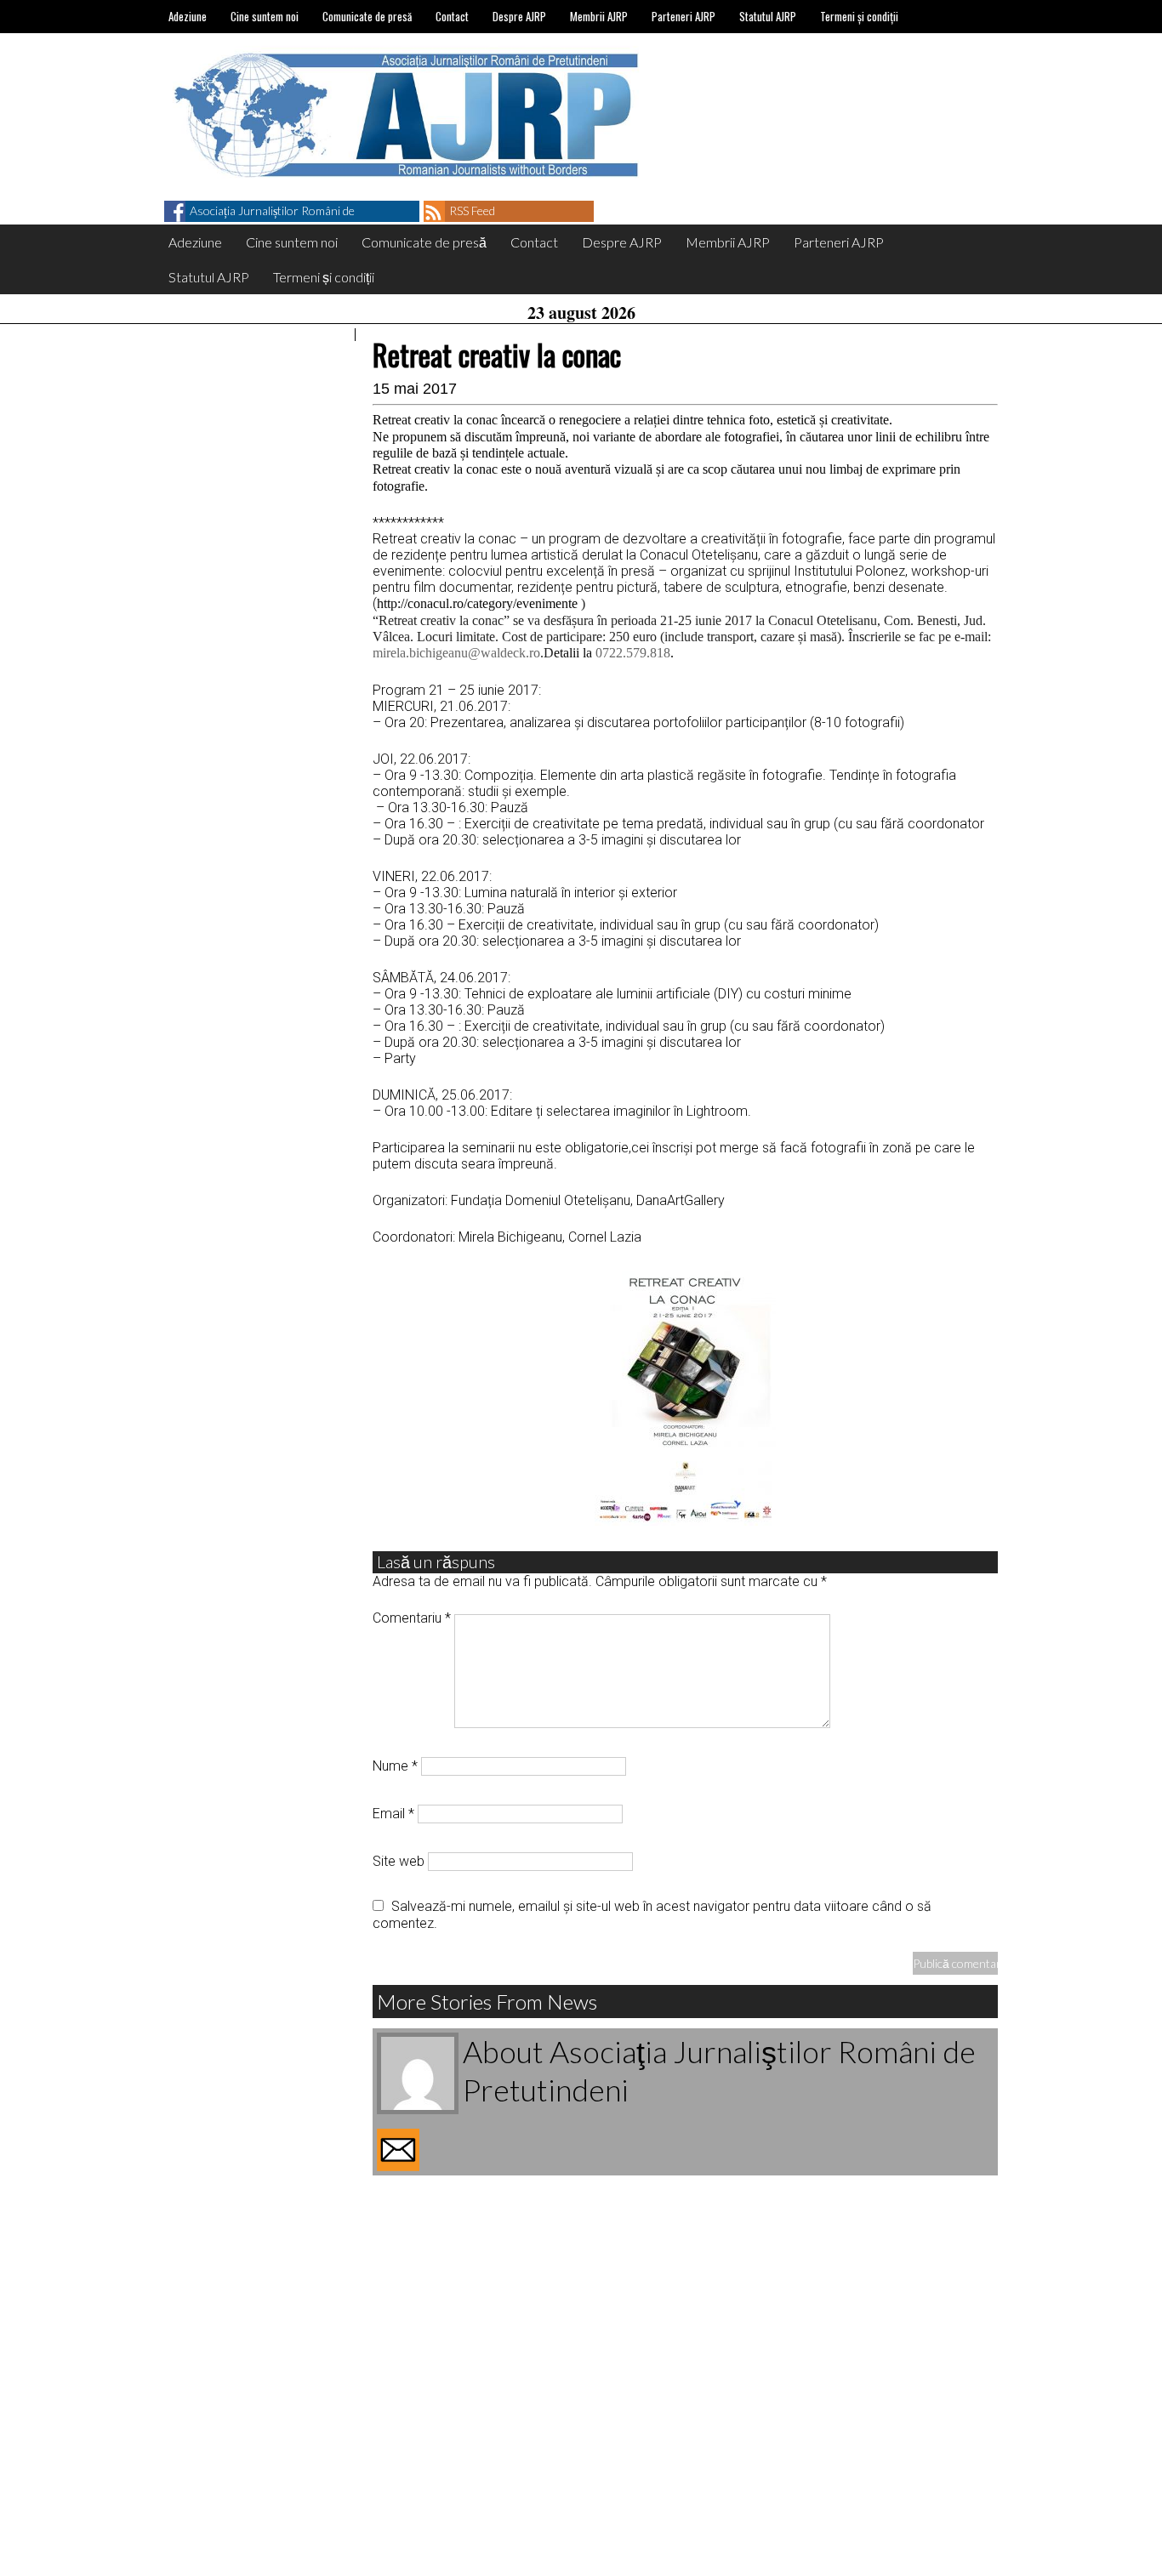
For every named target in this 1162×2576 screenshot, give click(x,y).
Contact (452, 16)
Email (393, 1814)
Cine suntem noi (265, 16)
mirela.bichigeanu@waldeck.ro (456, 653)
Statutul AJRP (768, 16)
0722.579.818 (633, 653)
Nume (395, 1766)
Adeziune (188, 16)
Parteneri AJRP (684, 16)
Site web (399, 1861)
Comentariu (412, 1618)
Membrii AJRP (599, 16)
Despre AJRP (519, 16)
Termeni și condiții (859, 16)
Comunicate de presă (367, 16)
